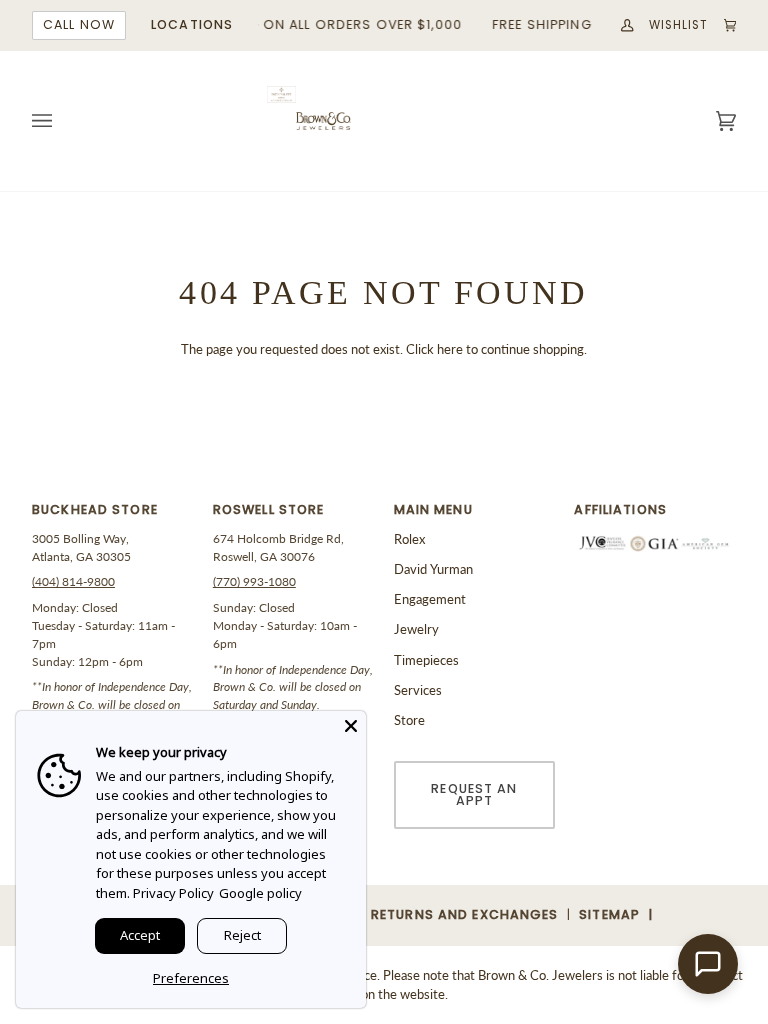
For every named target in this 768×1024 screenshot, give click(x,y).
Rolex (409, 539)
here (450, 349)
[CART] (723, 25)
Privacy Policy (173, 893)
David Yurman (433, 569)
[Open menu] (62, 121)
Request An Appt (474, 795)
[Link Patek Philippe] (281, 94)
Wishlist (679, 25)
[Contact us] (708, 964)
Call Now (79, 24)
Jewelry (416, 629)
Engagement (430, 599)
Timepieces (426, 660)
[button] (113, 515)
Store (409, 720)
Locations (192, 24)
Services (418, 690)
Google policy (260, 893)
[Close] (351, 726)
